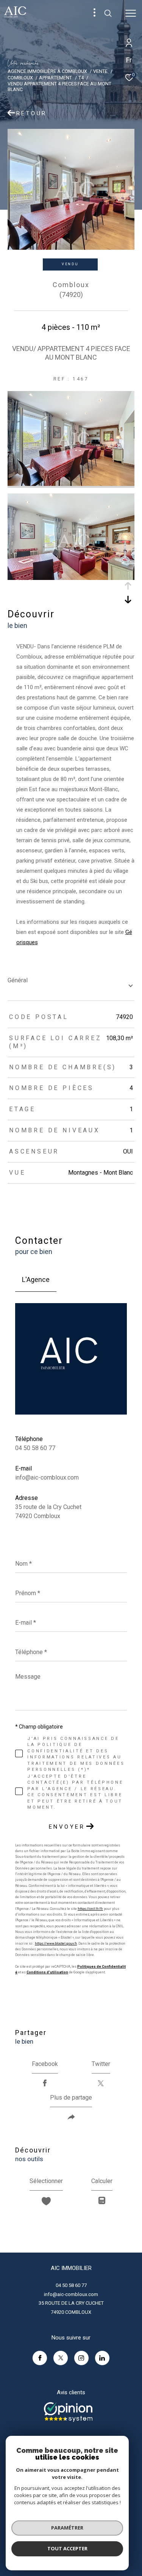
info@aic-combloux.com (47, 1477)
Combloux (20, 78)
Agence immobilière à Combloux (47, 71)
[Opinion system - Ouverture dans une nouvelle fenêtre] (68, 2412)
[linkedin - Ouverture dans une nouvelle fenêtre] (102, 2358)
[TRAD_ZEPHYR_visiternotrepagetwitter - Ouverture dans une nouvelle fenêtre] (61, 2358)
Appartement (55, 78)
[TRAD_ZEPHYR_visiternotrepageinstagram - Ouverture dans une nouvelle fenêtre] (81, 2358)
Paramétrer (67, 2528)
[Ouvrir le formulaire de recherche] (108, 13)
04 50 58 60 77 (35, 1448)
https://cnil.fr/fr (90, 1909)
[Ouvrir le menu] (131, 13)
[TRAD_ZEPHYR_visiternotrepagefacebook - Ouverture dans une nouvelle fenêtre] (40, 2358)
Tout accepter (67, 2548)
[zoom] (71, 484)
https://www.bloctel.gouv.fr (56, 1944)
